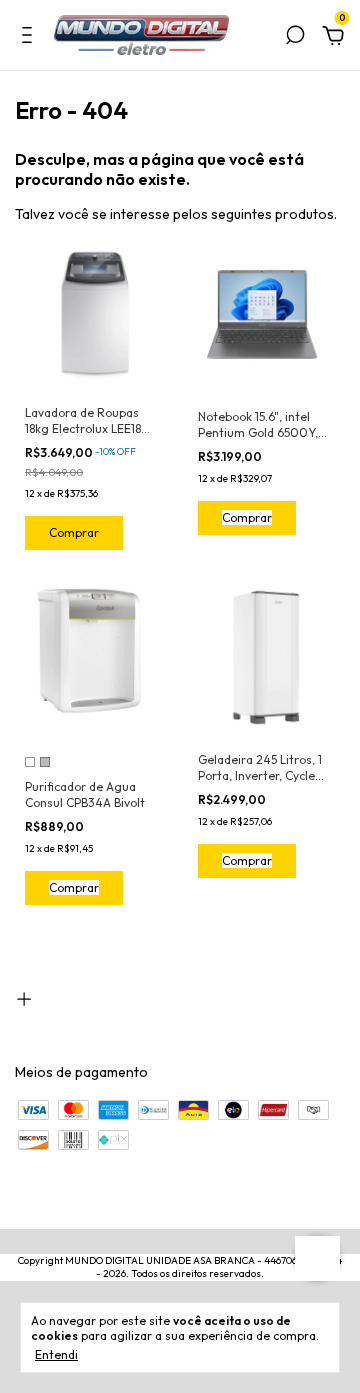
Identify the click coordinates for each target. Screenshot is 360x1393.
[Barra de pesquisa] (295, 38)
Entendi (56, 1354)
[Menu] (30, 38)
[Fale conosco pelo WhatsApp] (317, 1258)
